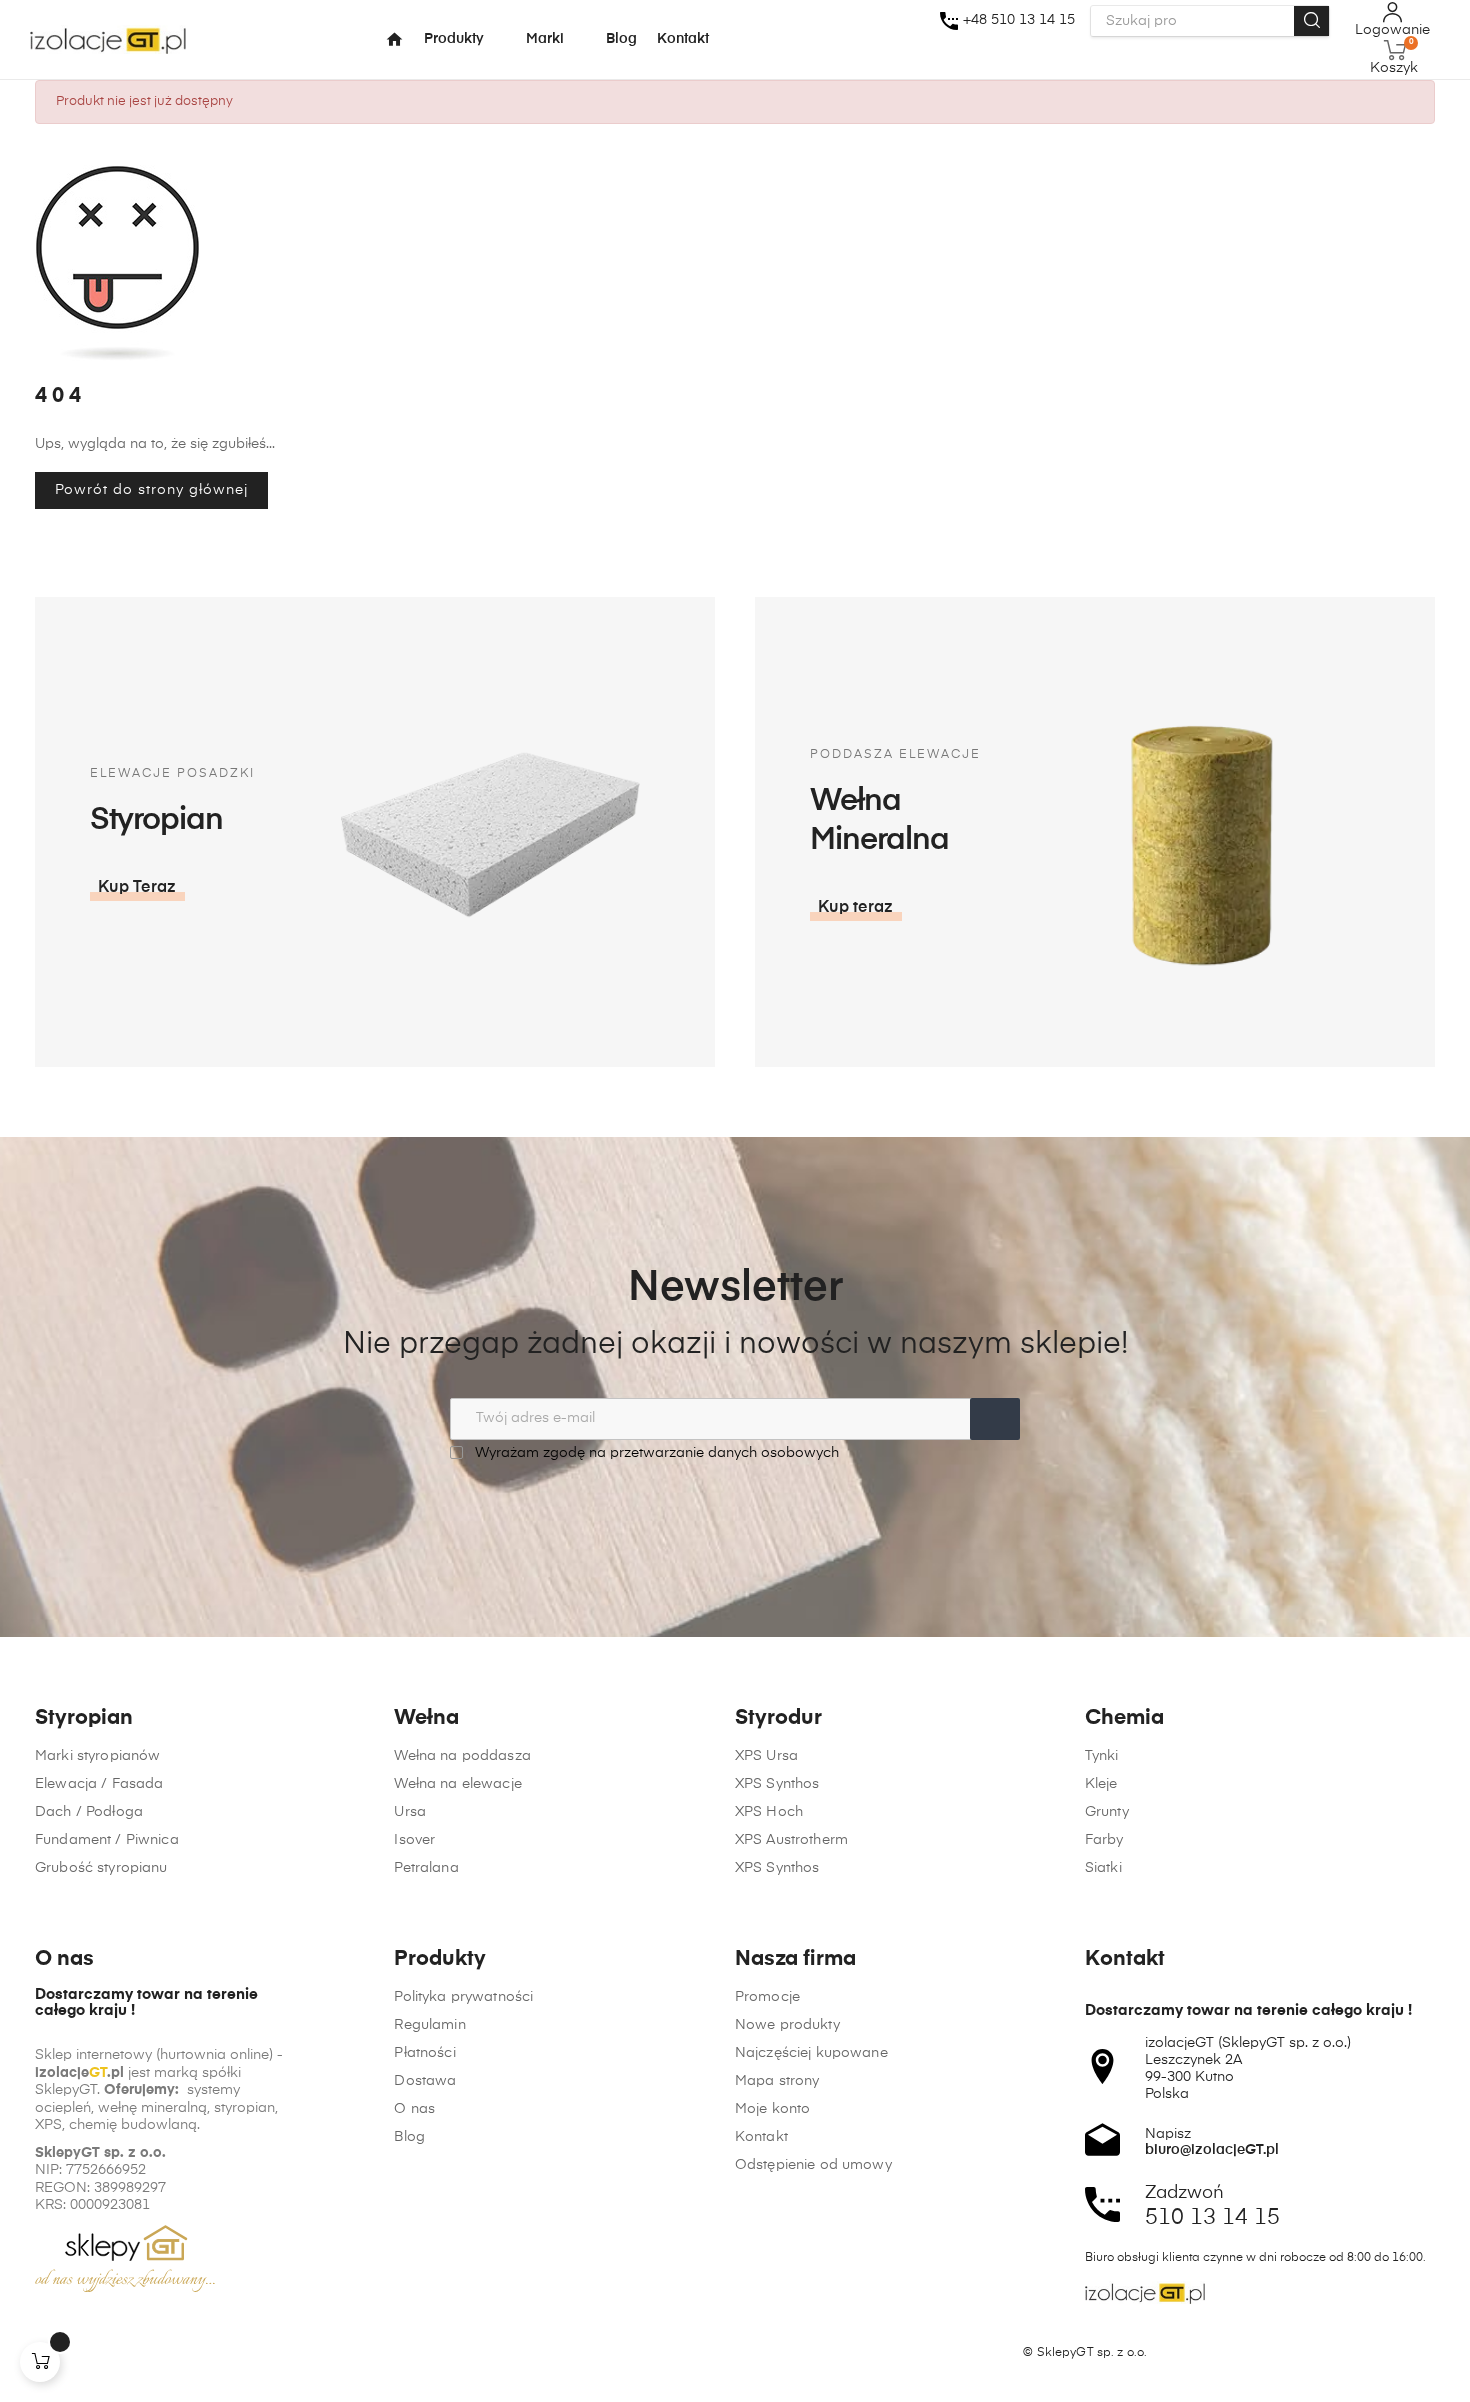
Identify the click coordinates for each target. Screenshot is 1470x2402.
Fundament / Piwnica (107, 1840)
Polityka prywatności (463, 1997)
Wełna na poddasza (462, 1756)
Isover (414, 1840)
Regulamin (429, 2025)
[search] (1311, 21)
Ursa (410, 1812)
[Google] (120, 2353)
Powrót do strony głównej (151, 490)
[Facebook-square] (44, 2353)
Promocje (767, 1997)
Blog (409, 2137)
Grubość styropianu (101, 1868)
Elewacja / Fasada (99, 1784)
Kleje (1101, 1784)
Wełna (426, 1718)
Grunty (1107, 1812)
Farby (1104, 1840)
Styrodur (778, 1718)
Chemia (1124, 1718)
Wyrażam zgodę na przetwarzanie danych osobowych (655, 1453)
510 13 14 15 (1212, 2218)
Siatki (1103, 1868)
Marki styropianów (97, 1756)
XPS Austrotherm (791, 1840)
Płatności (424, 2053)
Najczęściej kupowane (811, 2053)
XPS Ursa (766, 1756)
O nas (414, 2109)
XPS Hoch (769, 1812)
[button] (137, 888)
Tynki (1102, 1756)
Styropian (84, 1718)
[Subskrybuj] (995, 1419)
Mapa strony (777, 2081)
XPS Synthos (777, 1784)
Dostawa (425, 2081)
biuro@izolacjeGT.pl (1212, 2150)
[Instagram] (82, 2353)
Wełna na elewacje (457, 1784)
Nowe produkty (787, 2025)
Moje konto (772, 2109)
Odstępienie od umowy (813, 2165)
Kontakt (761, 2137)
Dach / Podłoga (89, 1812)
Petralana (426, 1868)
